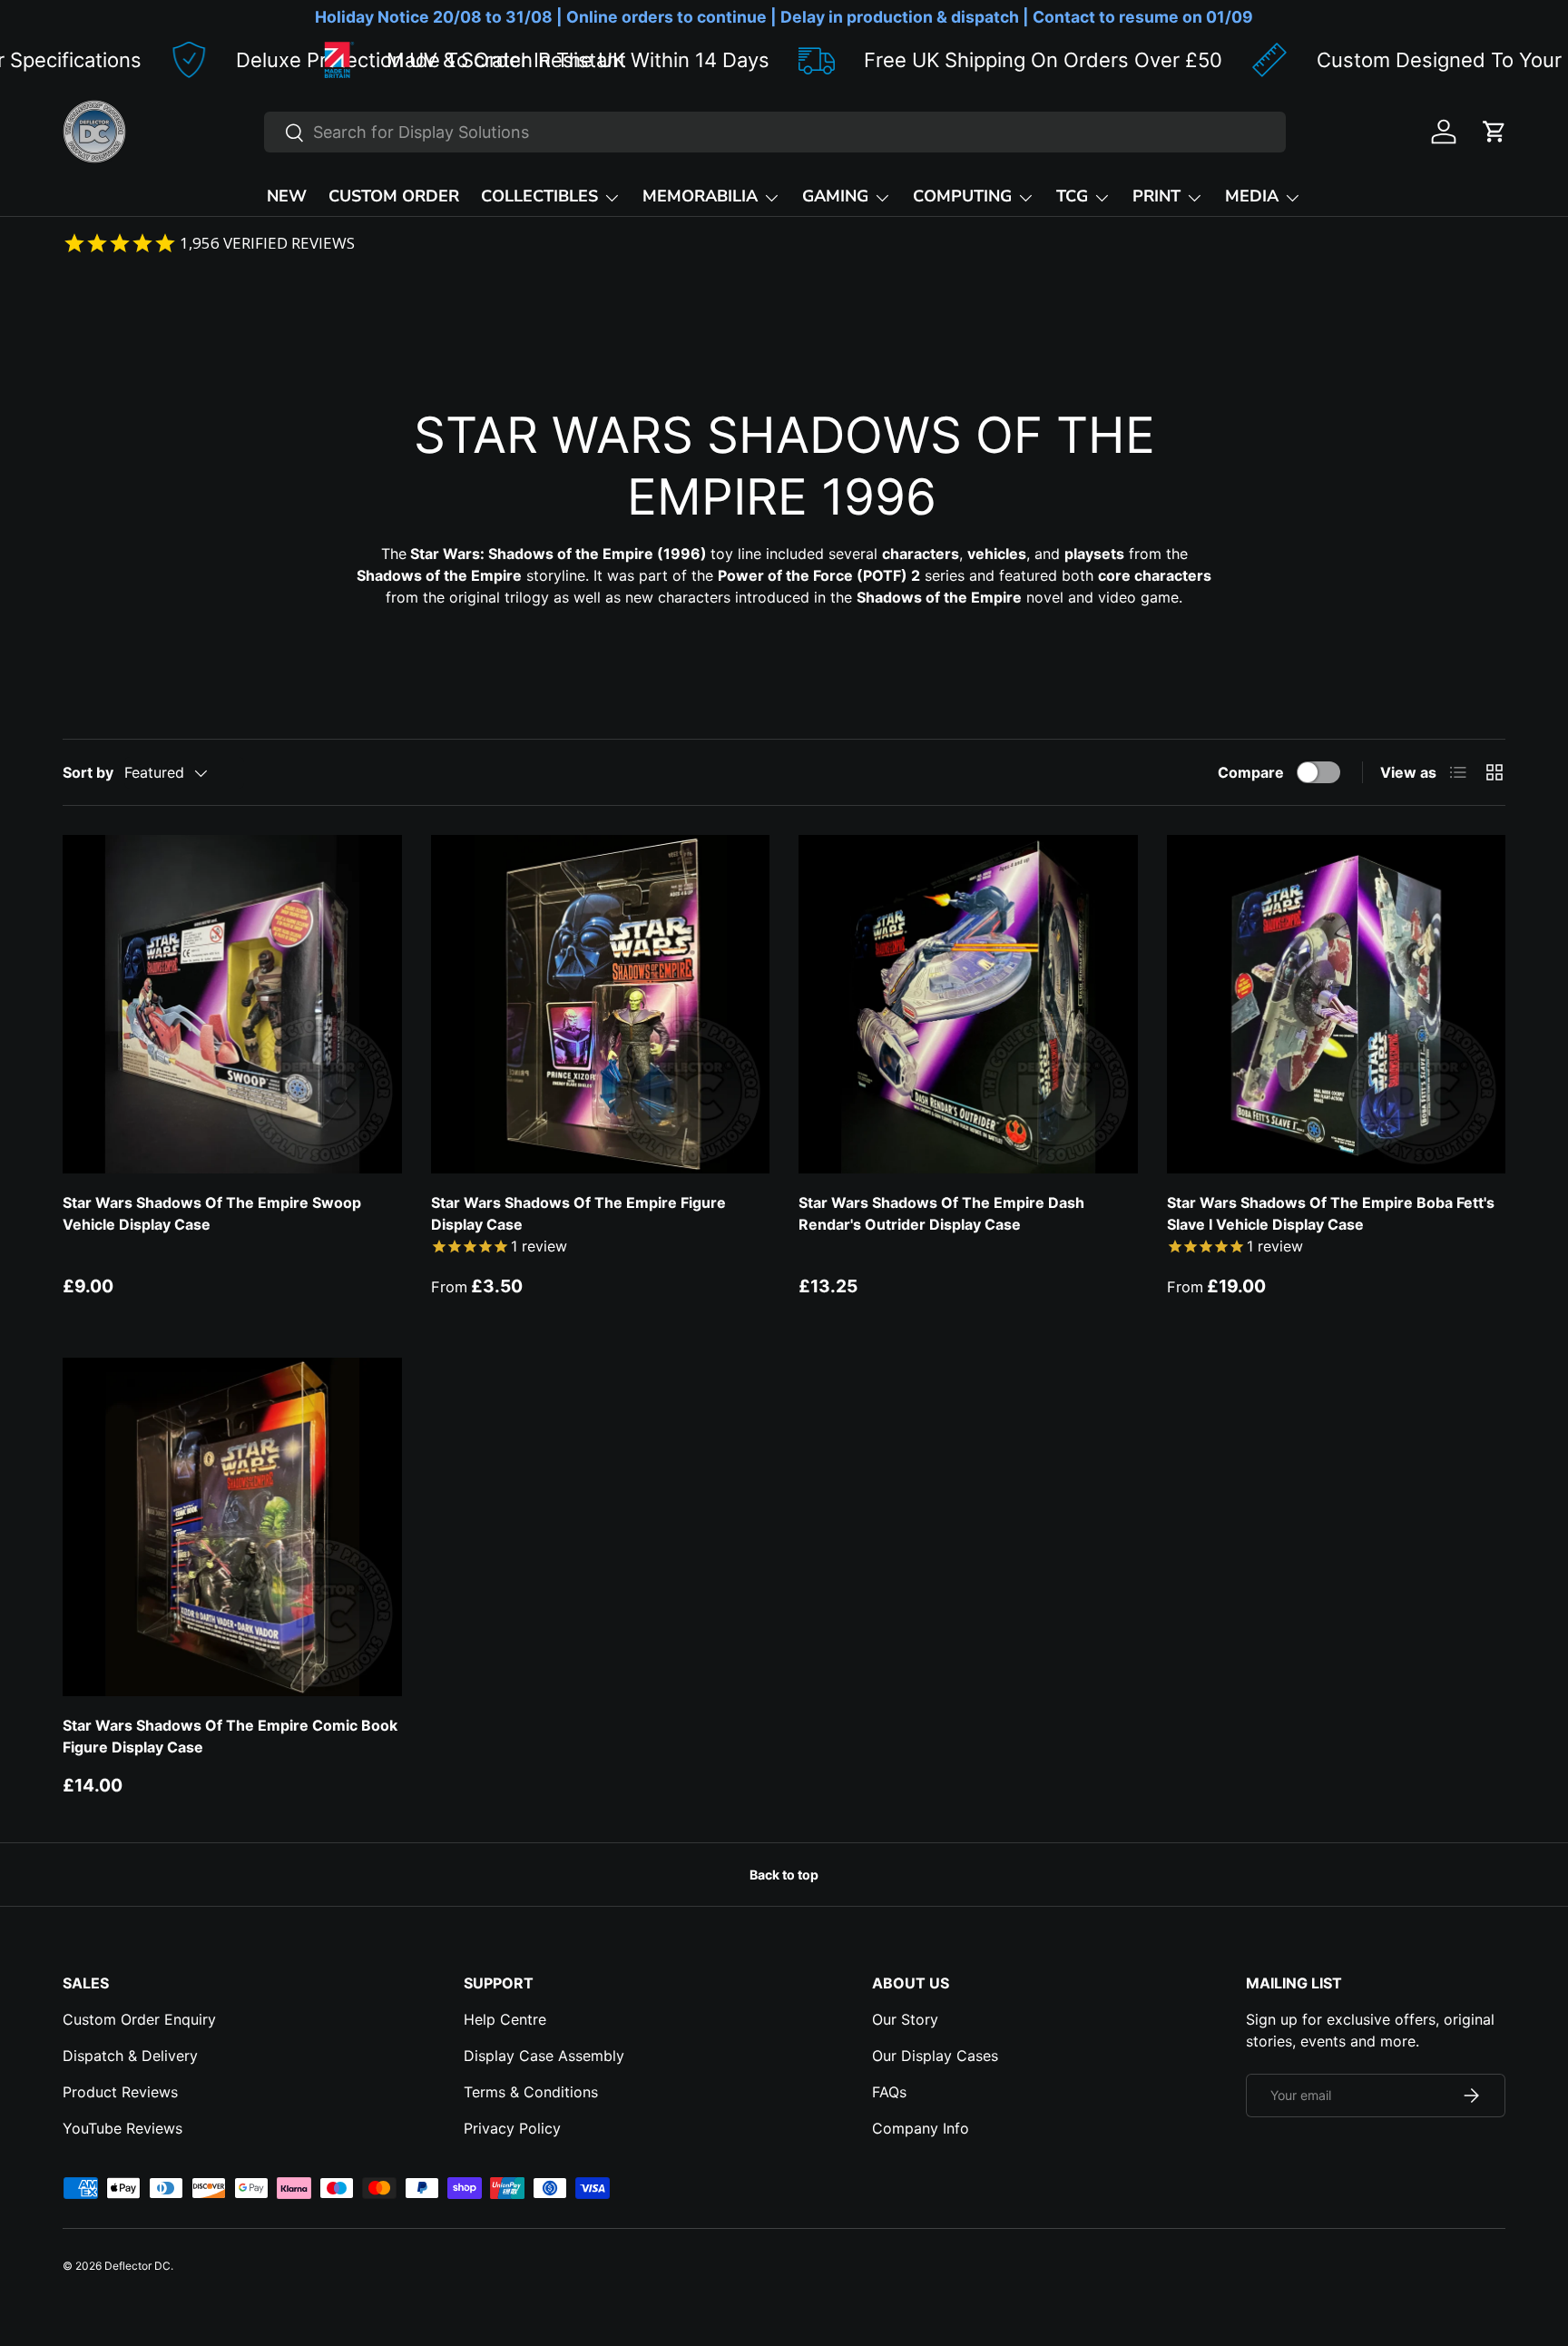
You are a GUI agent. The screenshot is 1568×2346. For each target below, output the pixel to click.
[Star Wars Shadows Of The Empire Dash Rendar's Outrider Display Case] (968, 1005)
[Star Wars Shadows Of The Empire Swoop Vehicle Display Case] (232, 1005)
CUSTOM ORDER (394, 196)
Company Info (921, 2128)
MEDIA (1252, 196)
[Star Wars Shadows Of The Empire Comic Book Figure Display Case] (232, 1527)
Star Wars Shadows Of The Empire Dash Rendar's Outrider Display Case (941, 1213)
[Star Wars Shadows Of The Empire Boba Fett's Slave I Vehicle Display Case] (1337, 1005)
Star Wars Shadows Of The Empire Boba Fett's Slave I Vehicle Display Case (1331, 1213)
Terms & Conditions (531, 2092)
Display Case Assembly (544, 2056)
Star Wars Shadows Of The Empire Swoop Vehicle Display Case (212, 1213)
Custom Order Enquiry (139, 2019)
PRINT (1156, 196)
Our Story (905, 2019)
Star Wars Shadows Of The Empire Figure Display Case (578, 1213)
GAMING (835, 196)
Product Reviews (120, 2092)
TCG (1072, 196)
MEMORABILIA (700, 196)
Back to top (784, 1875)
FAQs (889, 2092)
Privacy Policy (512, 2128)
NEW (287, 196)
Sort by (88, 772)
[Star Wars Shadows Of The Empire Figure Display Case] (601, 1005)
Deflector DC (137, 2266)
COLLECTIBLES (539, 196)
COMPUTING (962, 196)
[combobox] (775, 132)
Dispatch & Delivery (130, 2056)
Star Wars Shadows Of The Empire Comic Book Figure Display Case (230, 1736)
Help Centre (505, 2019)
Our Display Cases (935, 2056)
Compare (1251, 772)
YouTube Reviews (122, 2128)
